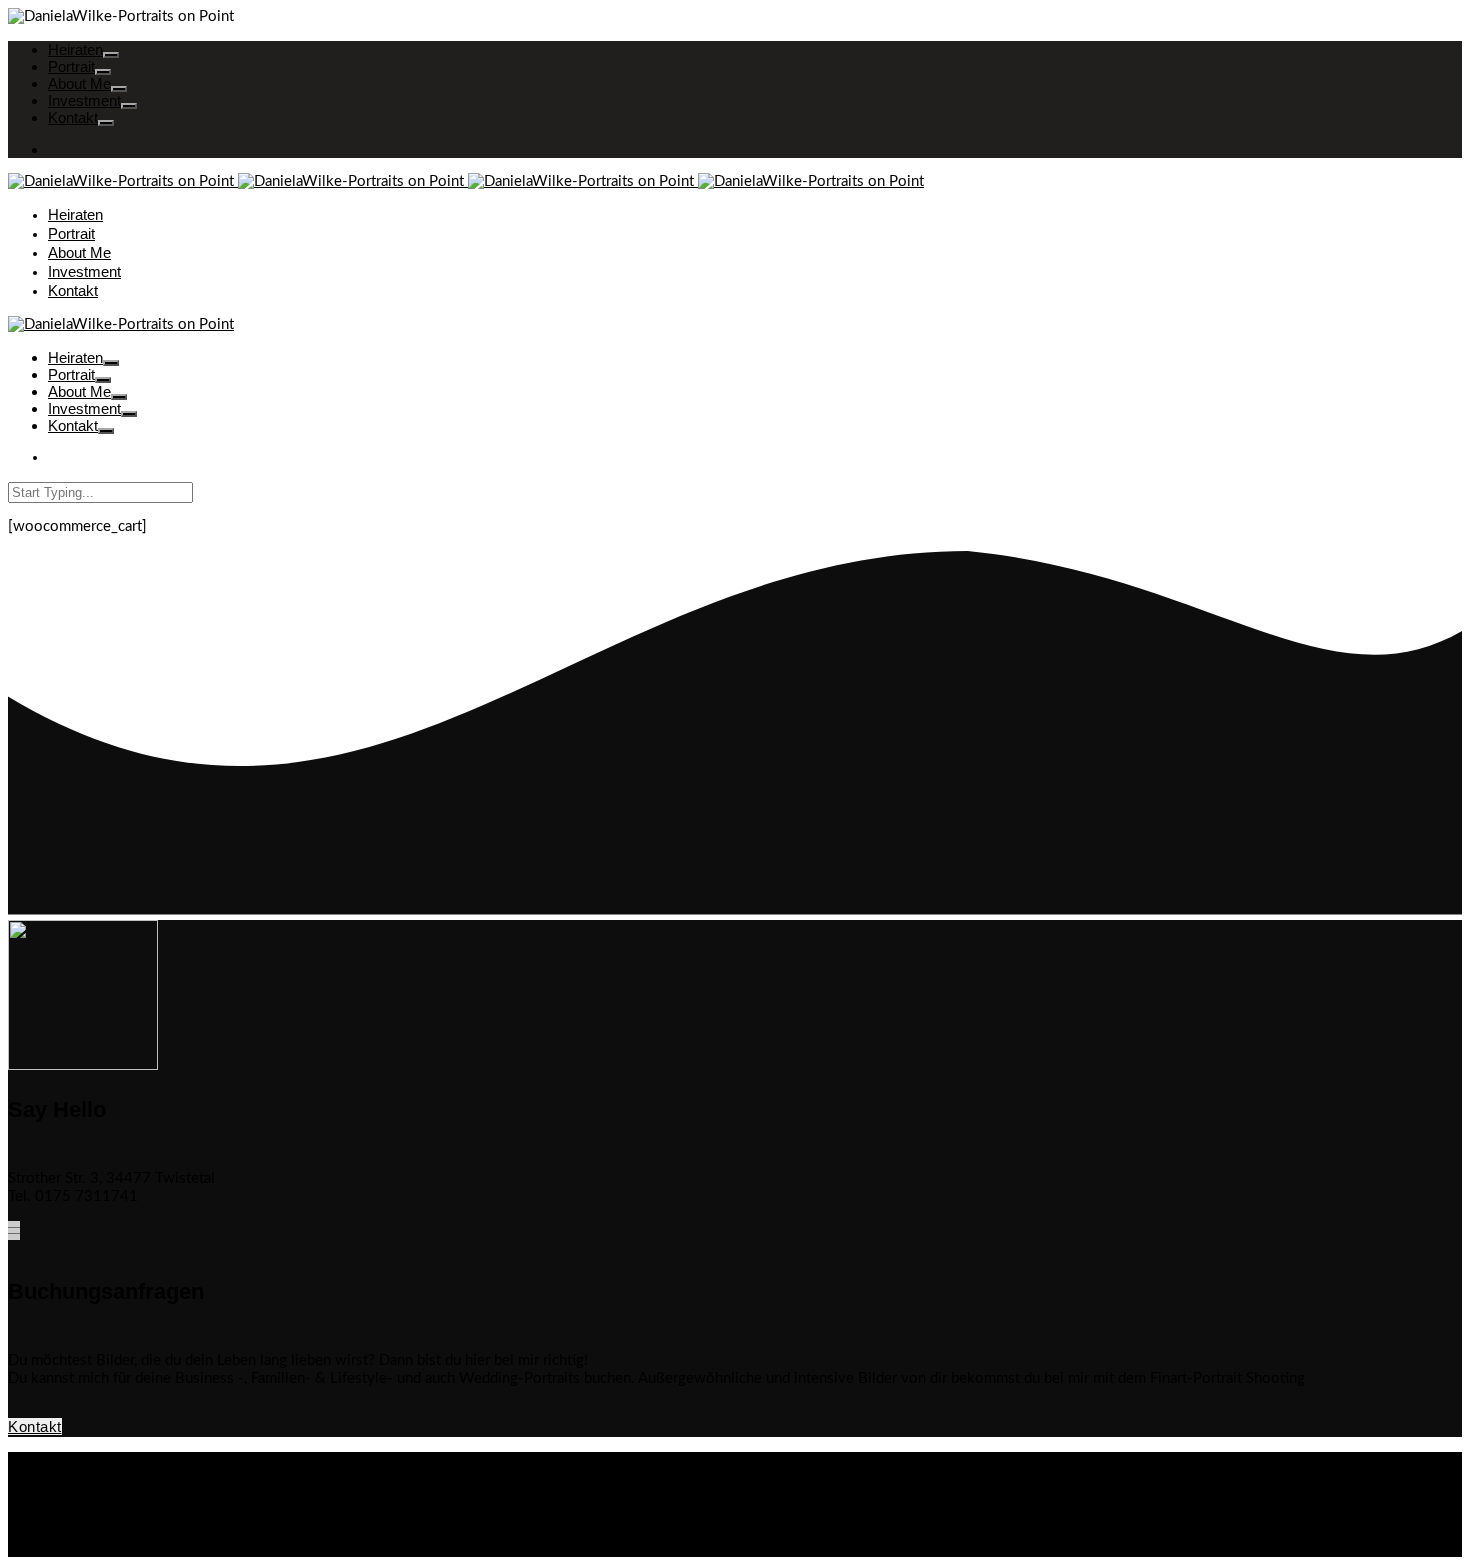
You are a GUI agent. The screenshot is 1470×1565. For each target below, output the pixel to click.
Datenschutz (88, 1478)
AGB (63, 1460)
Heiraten (75, 49)
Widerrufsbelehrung (113, 1514)
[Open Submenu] (111, 55)
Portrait (71, 66)
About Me (79, 83)
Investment (84, 100)
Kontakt (73, 117)
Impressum (83, 1496)
